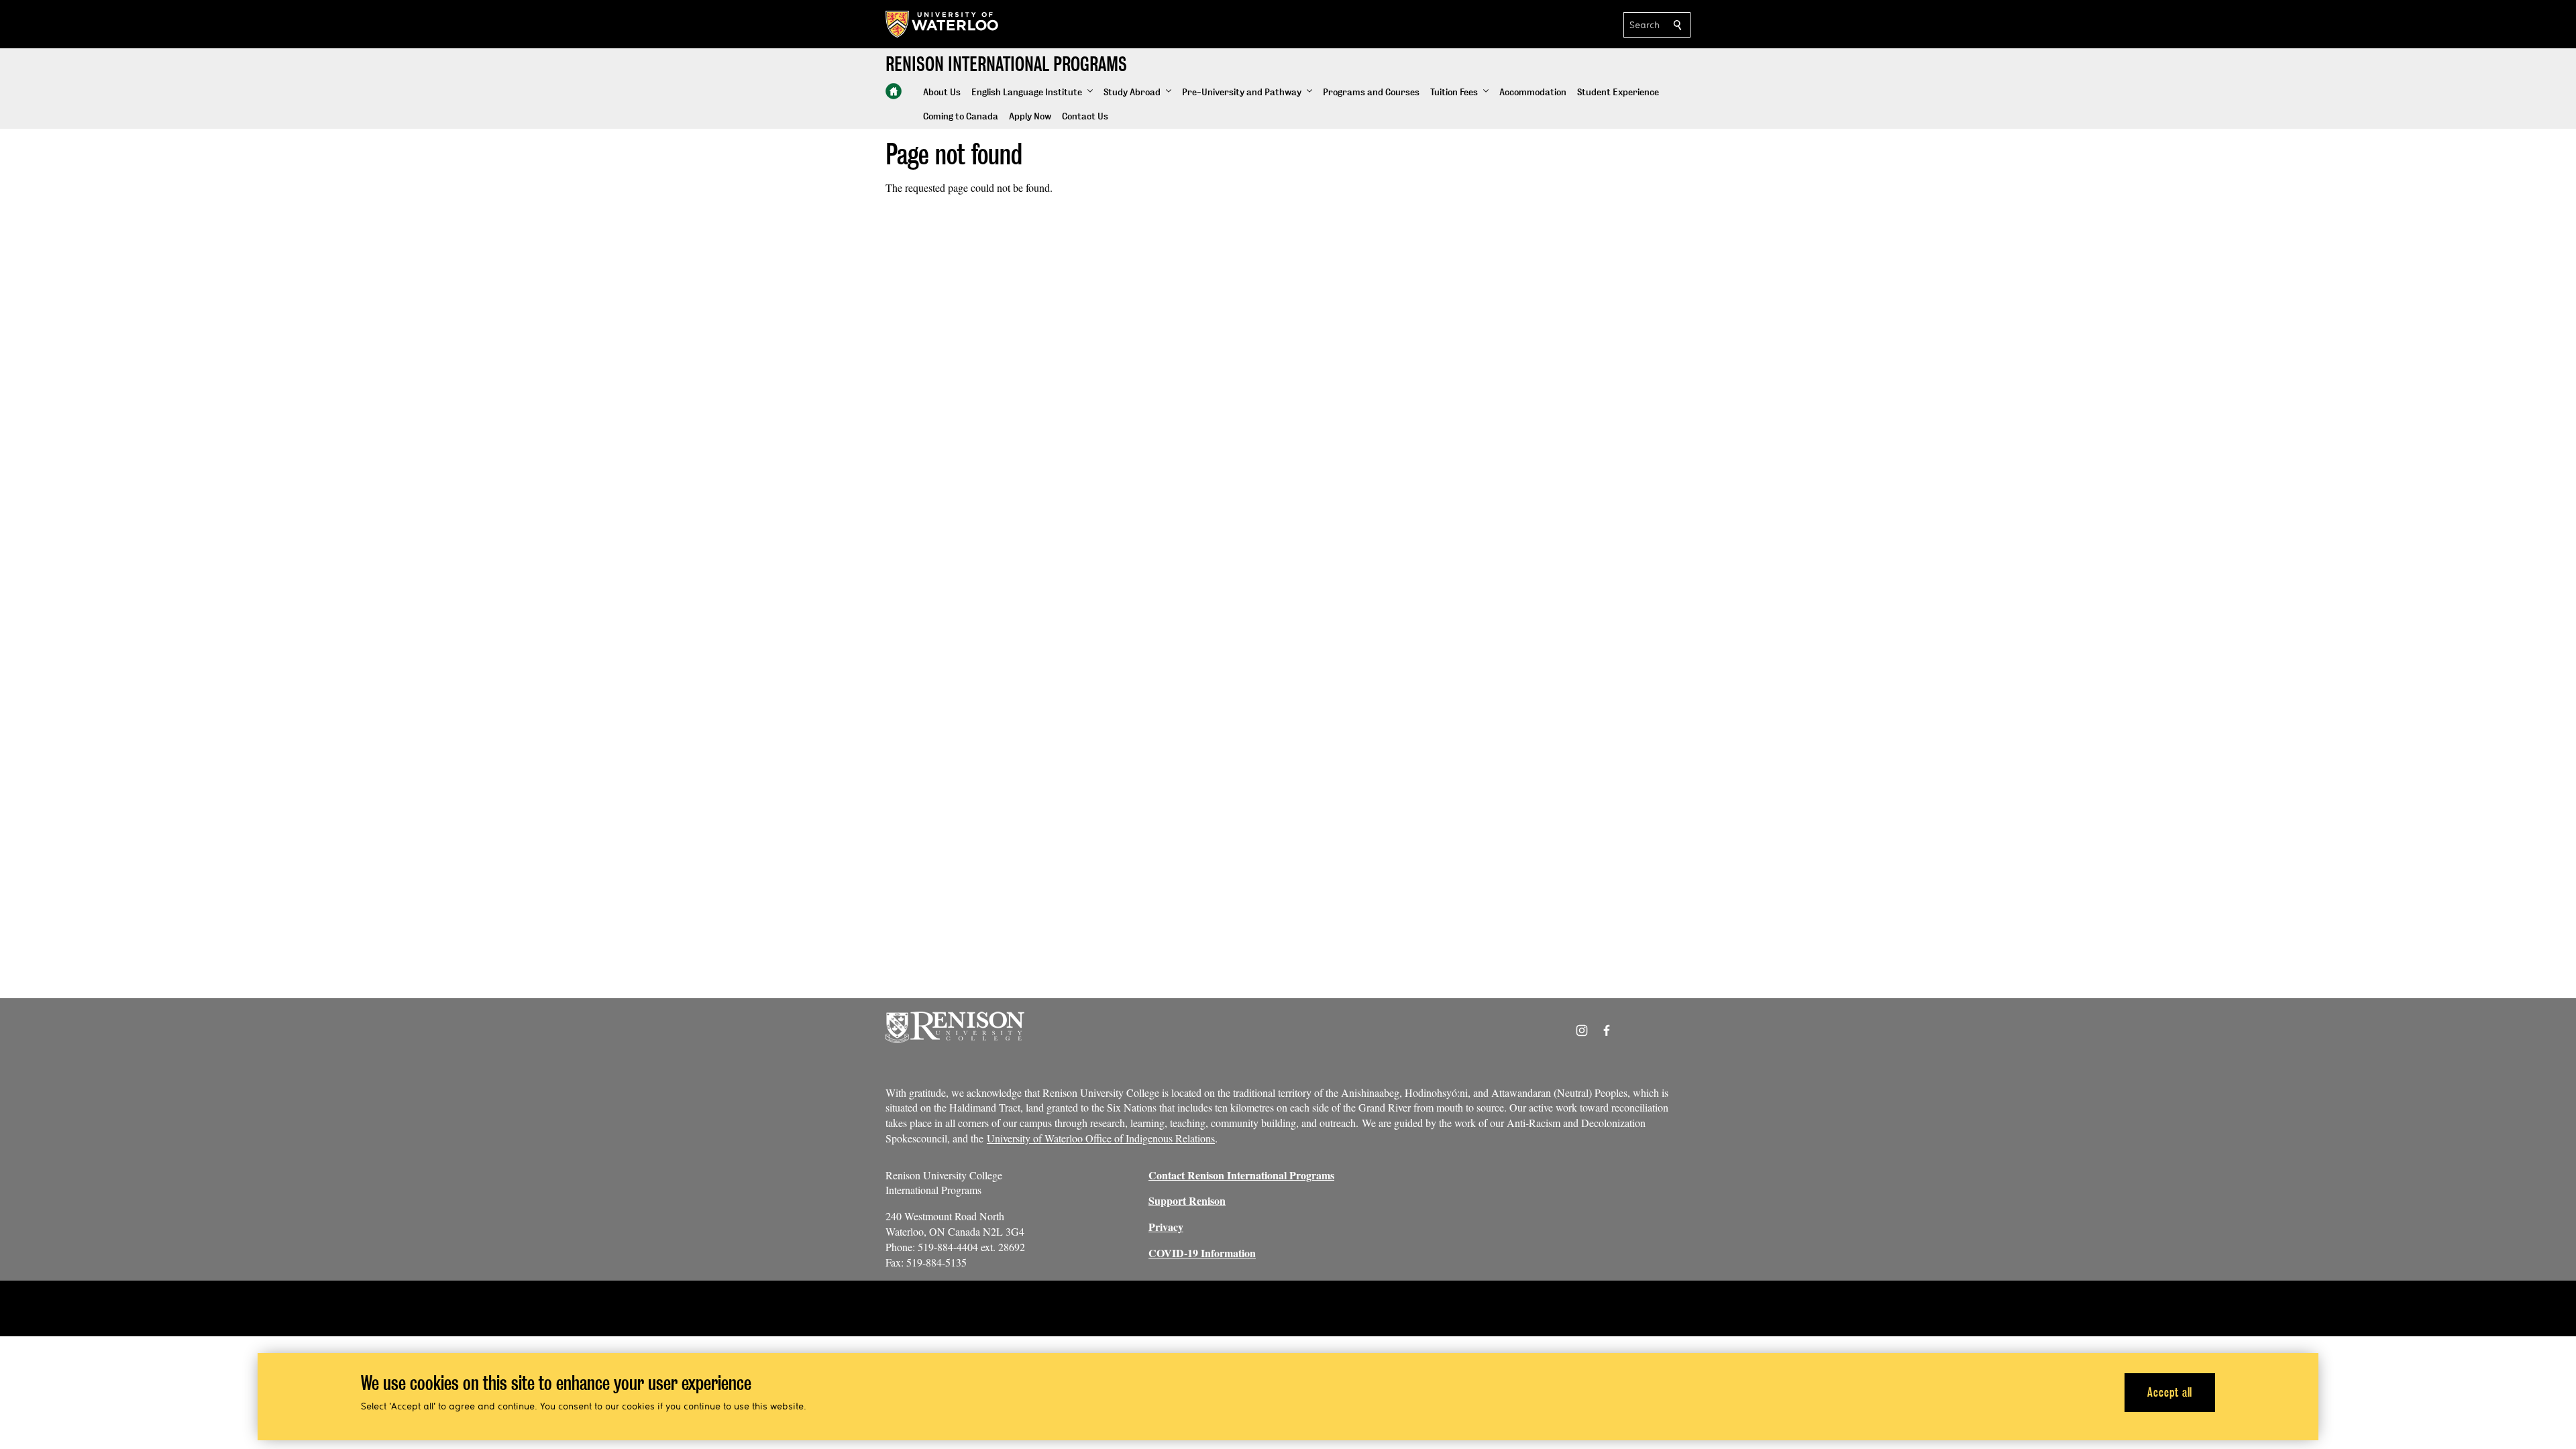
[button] (1032, 93)
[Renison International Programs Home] (894, 91)
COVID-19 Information (1202, 1253)
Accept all (2170, 1392)
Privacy (1166, 1227)
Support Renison (1187, 1200)
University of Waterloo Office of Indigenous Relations (1101, 1138)
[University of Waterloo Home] (943, 24)
